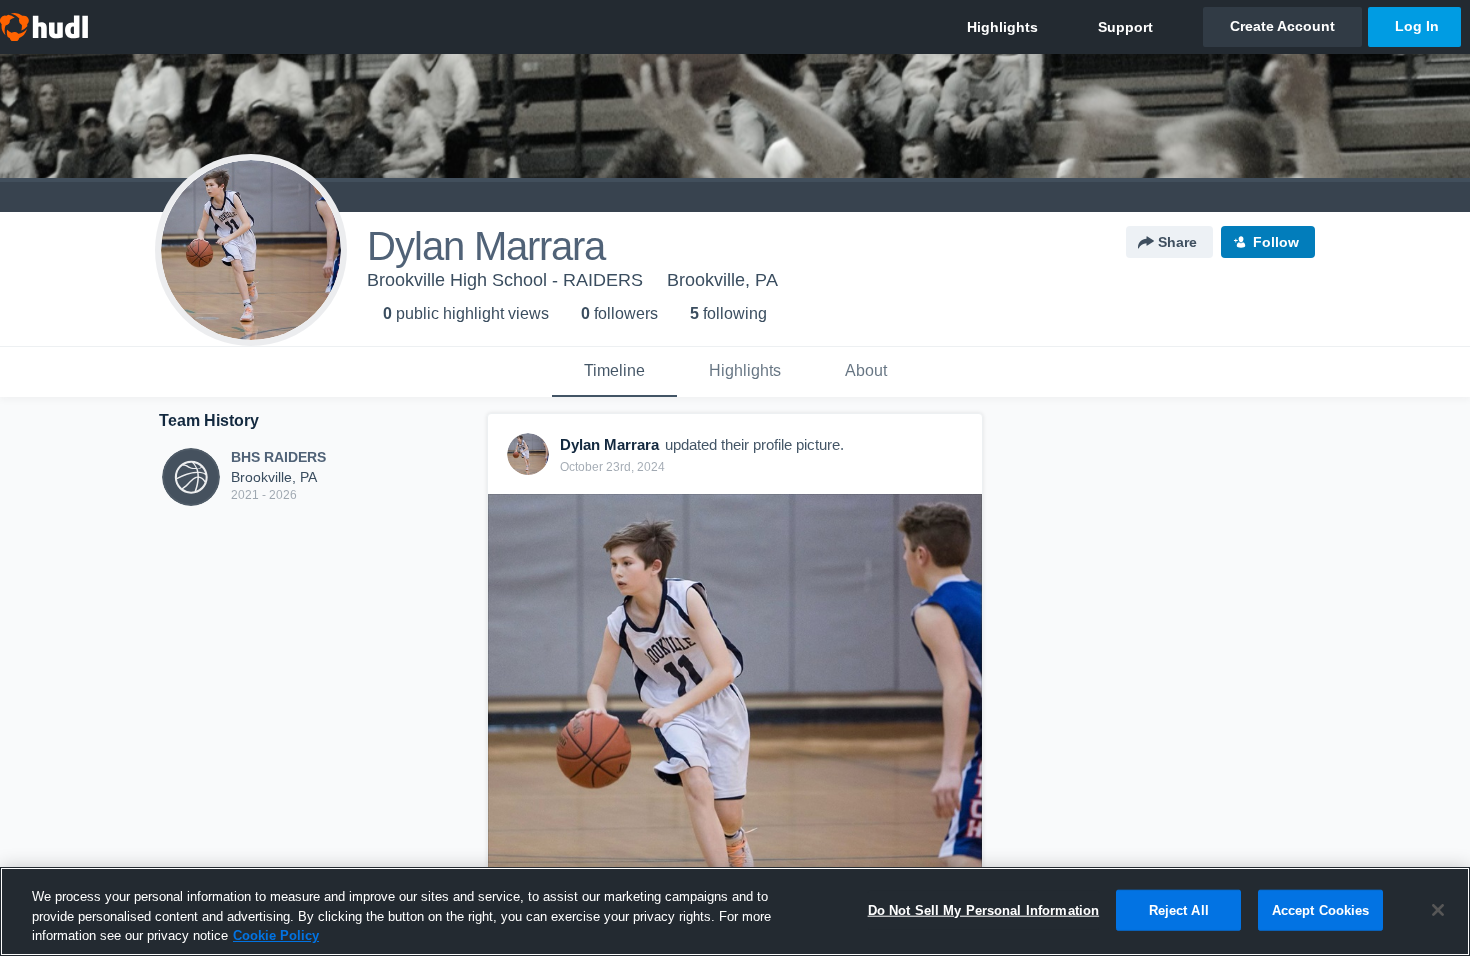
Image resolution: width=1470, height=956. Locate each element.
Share (1177, 242)
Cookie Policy (276, 935)
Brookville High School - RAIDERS (505, 280)
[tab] (614, 372)
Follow (1276, 242)
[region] (735, 911)
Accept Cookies (1321, 909)
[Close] (1438, 910)
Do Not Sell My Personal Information (984, 909)
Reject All (1179, 909)
